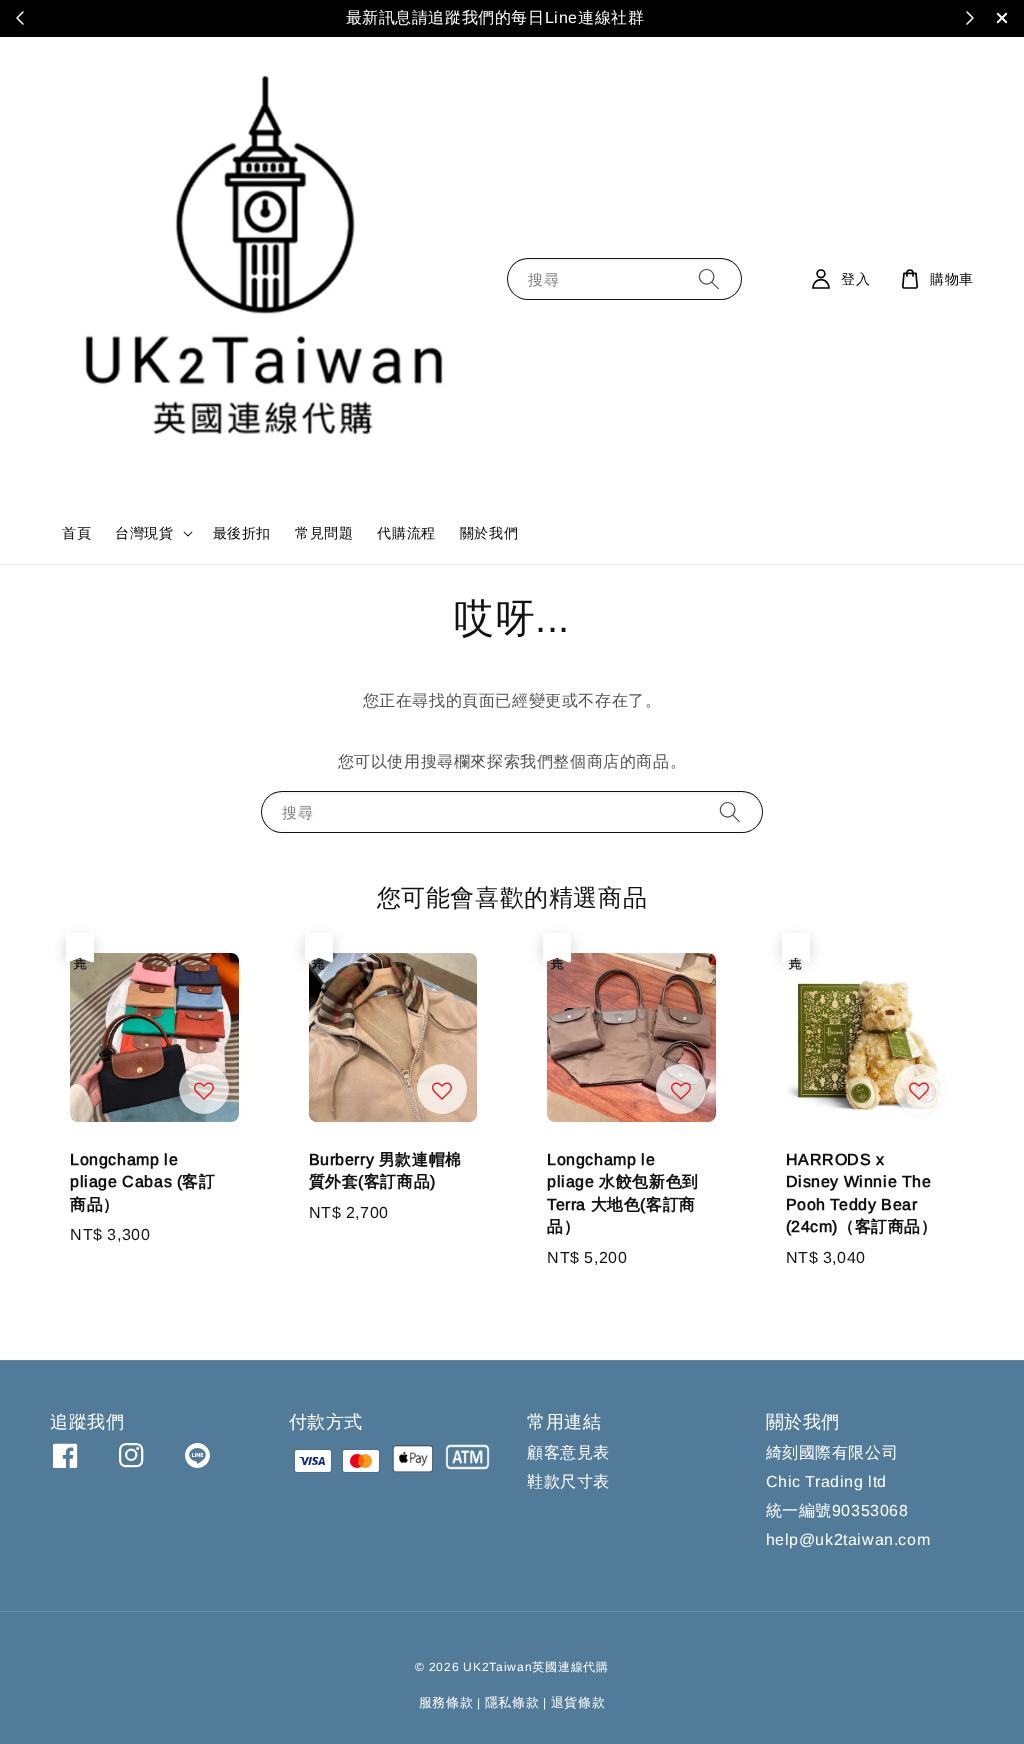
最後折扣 (242, 533)
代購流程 (406, 533)
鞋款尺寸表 (568, 1481)
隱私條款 (512, 1702)
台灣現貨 (144, 533)
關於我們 (489, 533)
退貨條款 (578, 1702)
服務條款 (446, 1702)
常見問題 (324, 533)
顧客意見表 (568, 1452)
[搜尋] (709, 278)
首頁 (76, 533)
